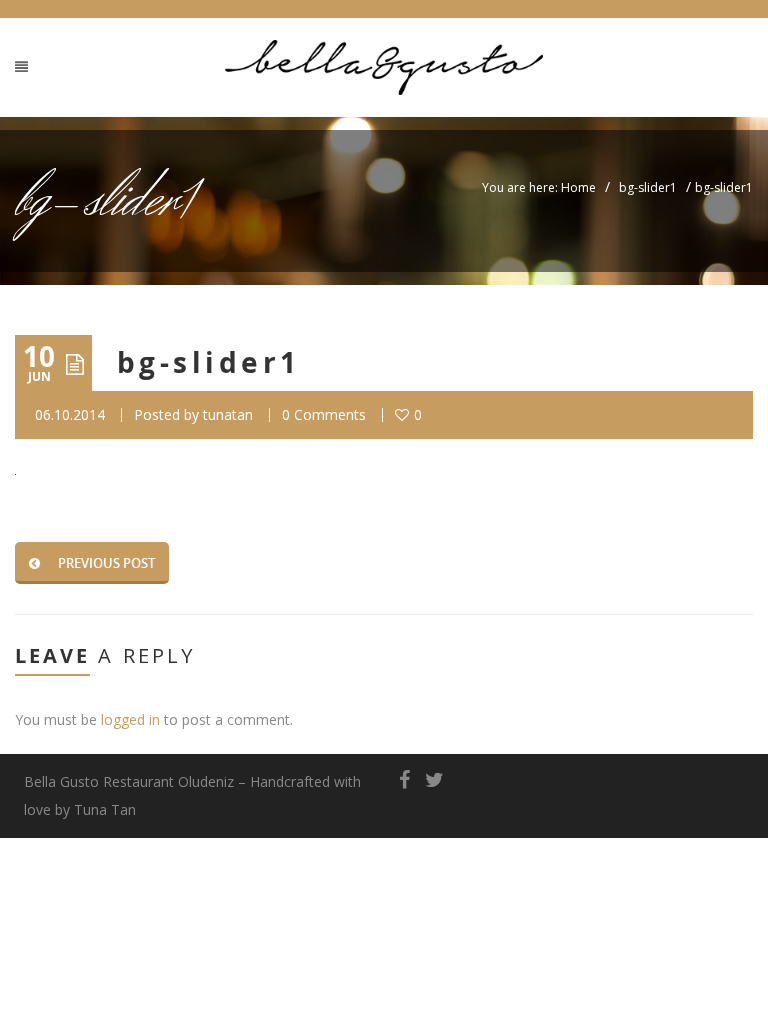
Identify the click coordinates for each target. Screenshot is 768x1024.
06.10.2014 (70, 414)
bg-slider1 (648, 187)
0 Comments (324, 414)
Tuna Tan (105, 809)
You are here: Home (539, 187)
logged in (130, 719)
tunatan (228, 414)
